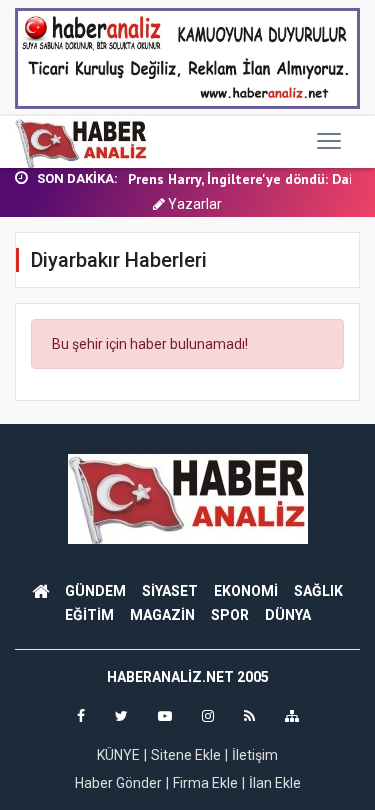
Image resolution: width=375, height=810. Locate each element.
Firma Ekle (205, 783)
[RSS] (249, 716)
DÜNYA (288, 615)
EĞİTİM (89, 615)
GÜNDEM (95, 591)
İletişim (255, 755)
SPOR (230, 615)
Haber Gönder (118, 783)
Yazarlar (193, 204)
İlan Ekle (275, 783)
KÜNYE (118, 755)
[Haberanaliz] (81, 141)
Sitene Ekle (186, 755)
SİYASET (170, 591)
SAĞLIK (318, 591)
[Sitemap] (292, 716)
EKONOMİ (246, 591)
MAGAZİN (162, 615)
